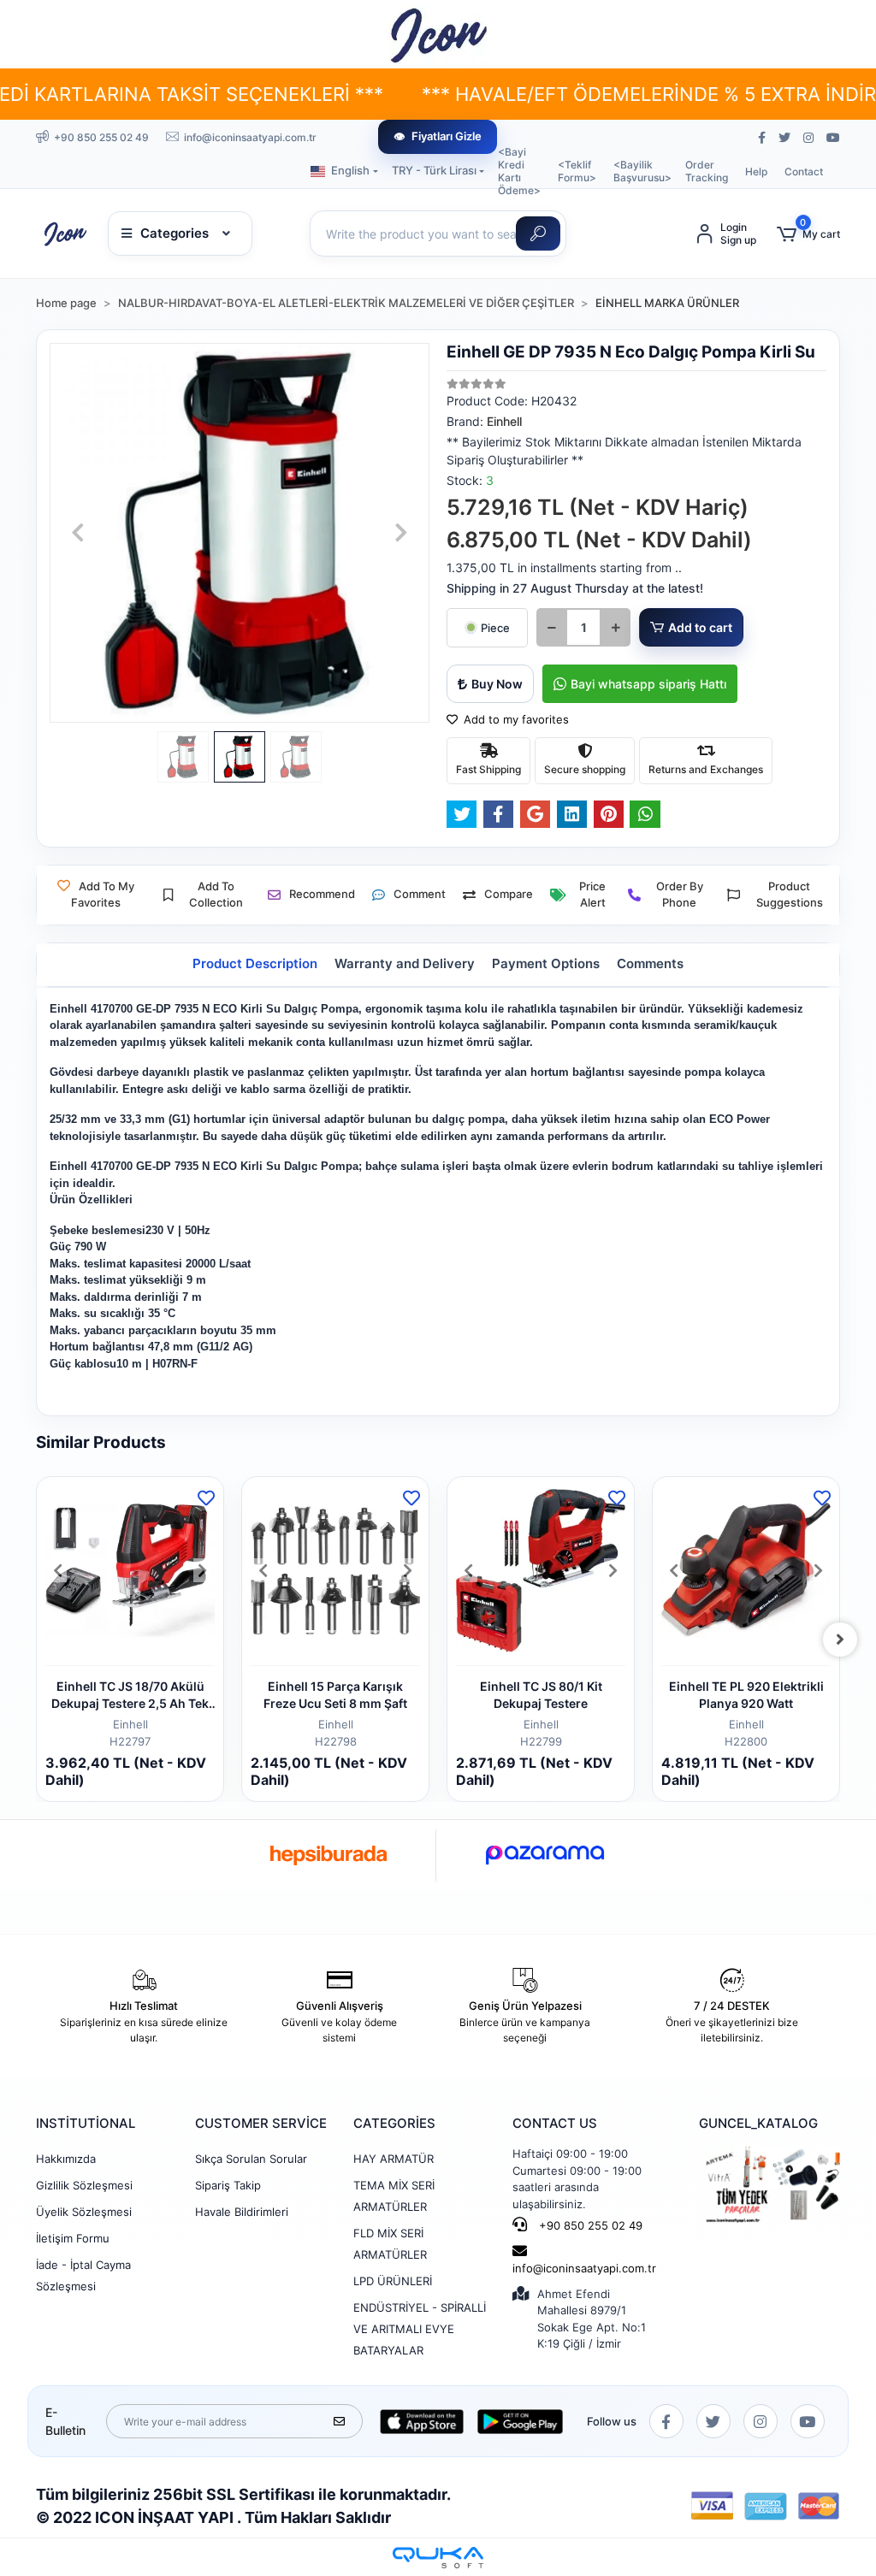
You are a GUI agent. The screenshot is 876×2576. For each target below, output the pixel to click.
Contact (804, 171)
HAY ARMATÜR (394, 2159)
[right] (840, 1640)
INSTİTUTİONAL (86, 2123)
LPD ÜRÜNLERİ (393, 2281)
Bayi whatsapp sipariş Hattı (648, 684)
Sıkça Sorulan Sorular (251, 2159)
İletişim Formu (73, 2238)
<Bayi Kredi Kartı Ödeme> (519, 171)
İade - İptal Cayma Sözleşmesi (83, 2275)
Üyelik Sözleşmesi (84, 2212)
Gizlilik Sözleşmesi (84, 2185)
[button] (808, 234)
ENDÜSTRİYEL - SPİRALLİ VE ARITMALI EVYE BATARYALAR (420, 2329)
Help (756, 171)
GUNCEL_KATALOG (758, 2123)
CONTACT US (555, 2123)
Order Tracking (707, 171)
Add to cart (700, 627)
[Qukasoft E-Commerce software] (438, 2558)
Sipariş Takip (228, 2185)
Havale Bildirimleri (242, 2212)
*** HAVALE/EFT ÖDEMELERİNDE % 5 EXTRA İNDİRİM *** (607, 94)
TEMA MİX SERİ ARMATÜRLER (394, 2196)
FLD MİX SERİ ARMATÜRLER (390, 2244)
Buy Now (497, 684)
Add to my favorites (515, 719)
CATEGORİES (394, 2123)
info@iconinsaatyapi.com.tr (584, 2268)
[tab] (255, 964)
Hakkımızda (66, 2159)
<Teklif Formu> (577, 171)
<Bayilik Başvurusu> (642, 171)
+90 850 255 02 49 (589, 2225)
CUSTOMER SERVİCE (261, 2123)
